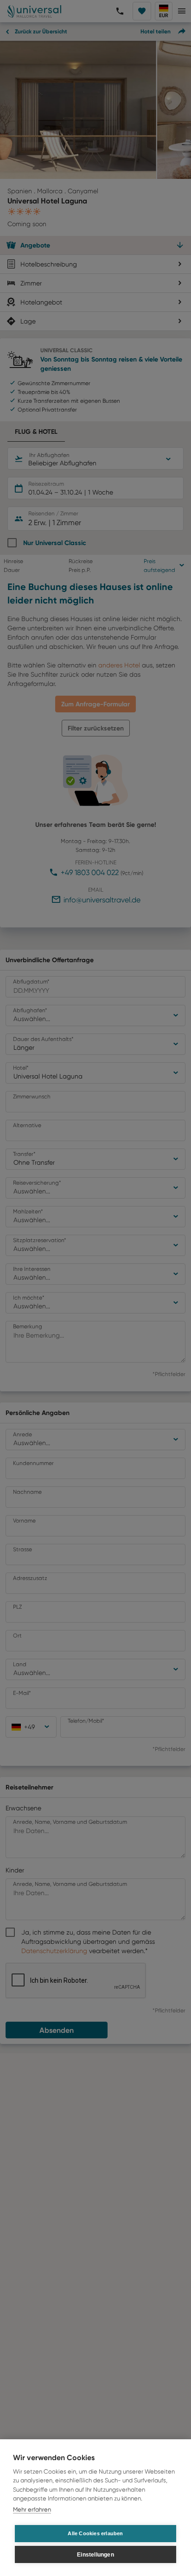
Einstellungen (95, 2555)
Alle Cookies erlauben (95, 2533)
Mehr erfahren (32, 2509)
